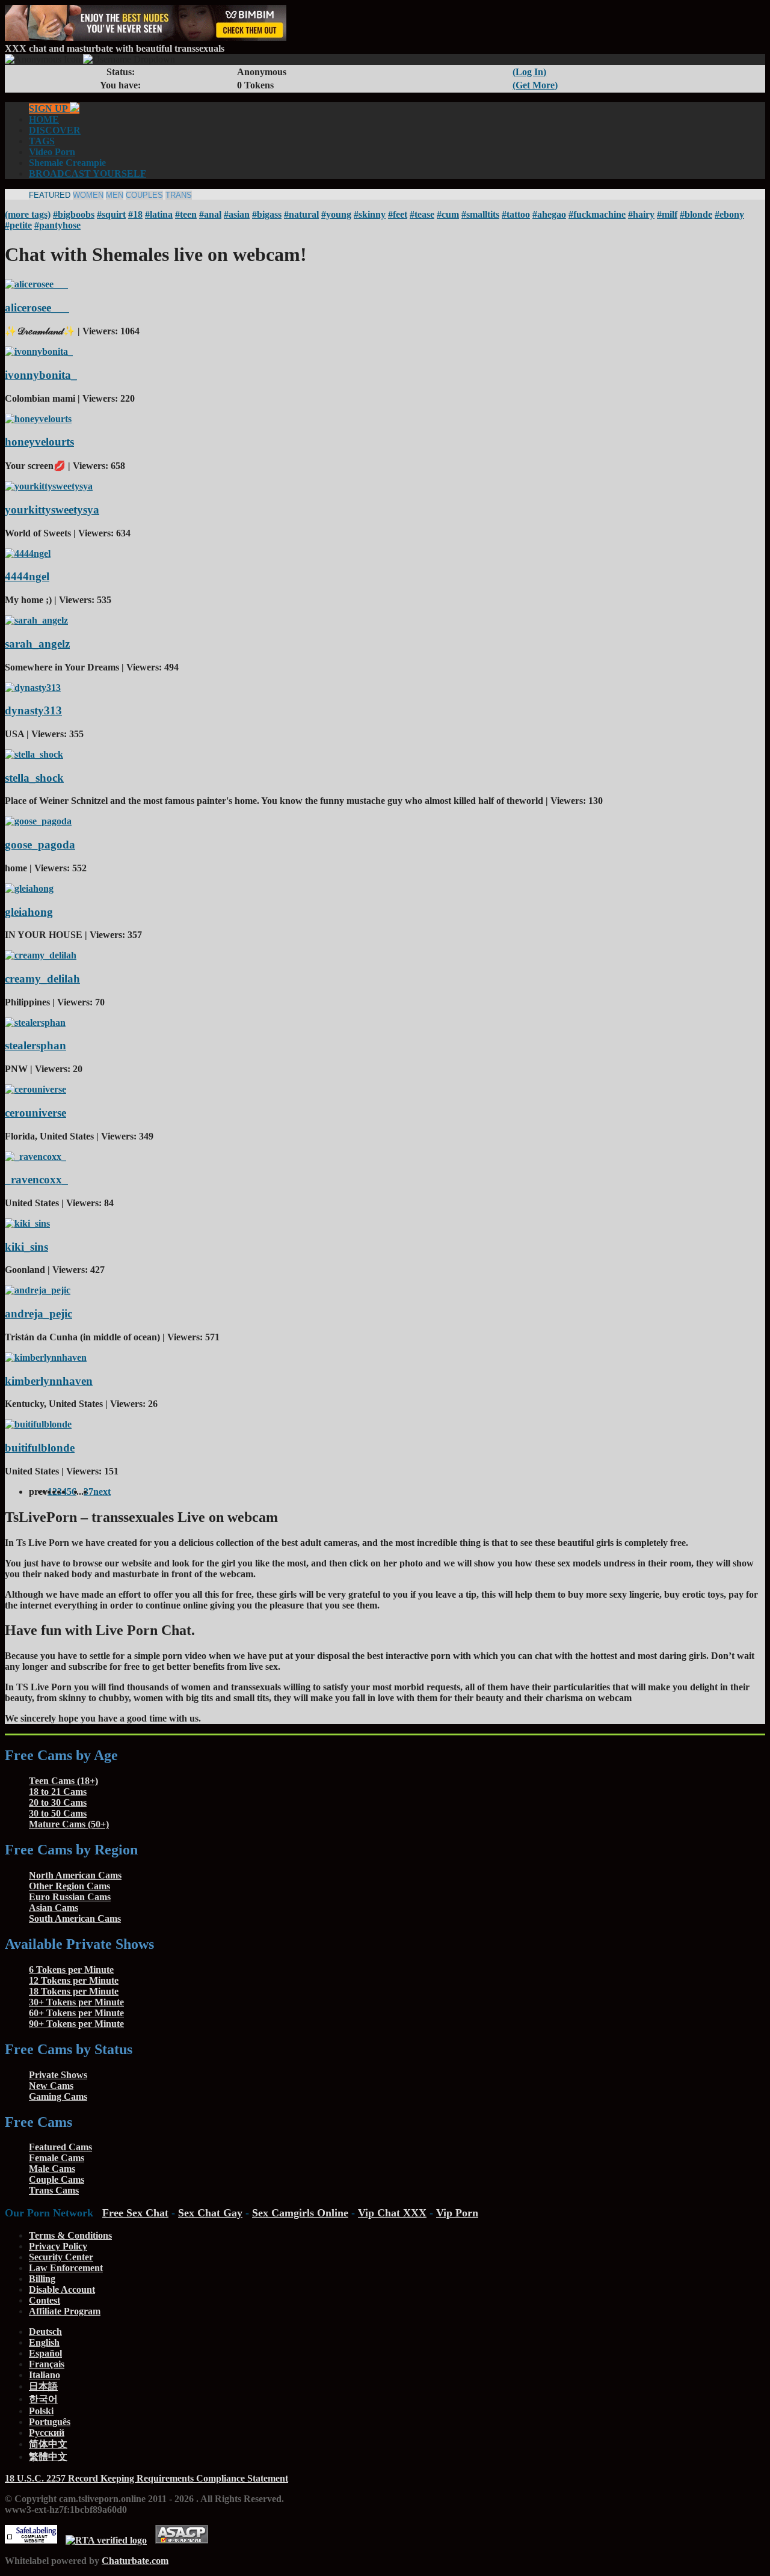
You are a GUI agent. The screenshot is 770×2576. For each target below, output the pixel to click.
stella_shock (34, 778)
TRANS (179, 195)
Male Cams (52, 2169)
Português (50, 2422)
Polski (41, 2411)
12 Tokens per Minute (74, 1980)
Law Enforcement (66, 2268)
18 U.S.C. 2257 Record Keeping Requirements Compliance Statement (146, 2478)
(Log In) (529, 72)
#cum (448, 214)
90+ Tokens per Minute (76, 2024)
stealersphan (35, 1045)
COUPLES (144, 195)
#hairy (641, 214)
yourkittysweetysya (52, 510)
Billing (42, 2279)
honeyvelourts (39, 442)
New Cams (51, 2086)
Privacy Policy (58, 2246)
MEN (115, 195)
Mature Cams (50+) (69, 1824)
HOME (44, 119)
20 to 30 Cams (58, 1802)
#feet (398, 214)
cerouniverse (35, 1113)
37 (88, 1492)
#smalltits (480, 214)
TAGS (42, 141)
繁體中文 (48, 2457)
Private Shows (58, 2075)
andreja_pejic (38, 1314)
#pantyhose (57, 225)
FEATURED (50, 195)
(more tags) (28, 214)
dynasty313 (33, 710)
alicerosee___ (37, 308)
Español (45, 2353)
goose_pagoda (40, 845)
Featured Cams (60, 2147)
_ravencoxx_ (36, 1179)
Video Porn (52, 152)
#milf (667, 214)
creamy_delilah (42, 979)
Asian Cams (54, 1908)
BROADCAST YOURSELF (88, 173)
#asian (237, 214)
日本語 (43, 2386)
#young (336, 214)
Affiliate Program (65, 2311)
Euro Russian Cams (70, 1897)
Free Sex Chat (135, 2213)
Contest (45, 2300)
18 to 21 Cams (58, 1792)
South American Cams (75, 1918)
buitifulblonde (40, 1448)
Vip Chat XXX (392, 2213)
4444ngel (27, 576)
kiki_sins (26, 1247)
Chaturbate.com (135, 2561)
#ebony (729, 214)
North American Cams (75, 1875)
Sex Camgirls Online (300, 2213)
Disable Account (62, 2289)
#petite (18, 225)
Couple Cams (57, 2179)
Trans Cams (54, 2190)
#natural (301, 214)
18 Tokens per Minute (74, 1991)
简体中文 (48, 2444)
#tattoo (516, 214)
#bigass (267, 214)
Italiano (45, 2375)
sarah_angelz (37, 644)
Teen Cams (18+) (63, 1781)
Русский (47, 2433)
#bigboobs (74, 214)
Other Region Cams (69, 1886)
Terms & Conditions (70, 2235)
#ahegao (549, 214)
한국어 (43, 2399)
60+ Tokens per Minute (76, 2013)
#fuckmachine (597, 214)
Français (47, 2364)
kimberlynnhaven (49, 1381)
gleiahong (29, 912)
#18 (135, 214)
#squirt (111, 214)
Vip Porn (457, 2213)
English (44, 2342)
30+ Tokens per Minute (76, 2002)
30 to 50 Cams (58, 1813)
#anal (210, 214)
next (102, 1492)
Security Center (61, 2257)
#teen (186, 214)
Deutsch (45, 2332)
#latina (159, 214)
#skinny (370, 214)
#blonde (696, 214)
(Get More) (535, 85)
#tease (422, 214)
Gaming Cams (58, 2096)
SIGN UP (49, 109)
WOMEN (88, 195)
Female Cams (57, 2158)
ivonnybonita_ (41, 375)
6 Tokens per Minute (71, 1970)
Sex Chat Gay (210, 2213)
